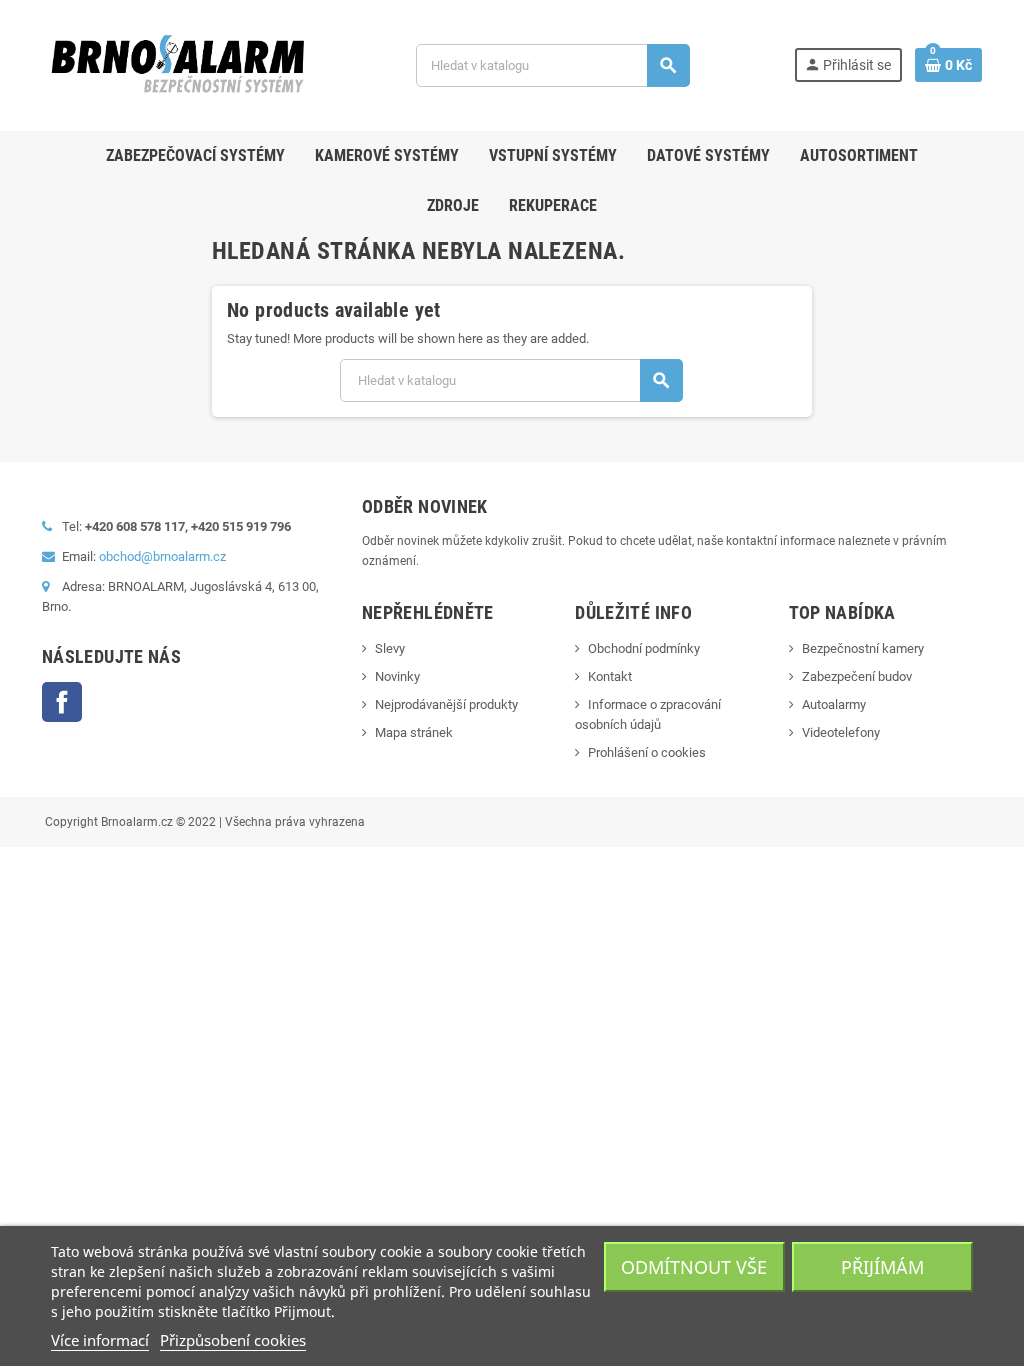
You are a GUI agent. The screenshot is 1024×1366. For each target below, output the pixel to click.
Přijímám (882, 1267)
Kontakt (610, 676)
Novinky (397, 676)
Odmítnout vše (694, 1267)
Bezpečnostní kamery (863, 648)
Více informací (100, 1340)
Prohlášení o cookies (647, 752)
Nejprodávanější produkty (446, 704)
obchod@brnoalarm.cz (162, 556)
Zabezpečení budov (857, 676)
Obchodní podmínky (644, 648)
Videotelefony (841, 732)
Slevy (390, 648)
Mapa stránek (414, 732)
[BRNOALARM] (177, 64)
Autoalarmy (834, 704)
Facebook (62, 702)
